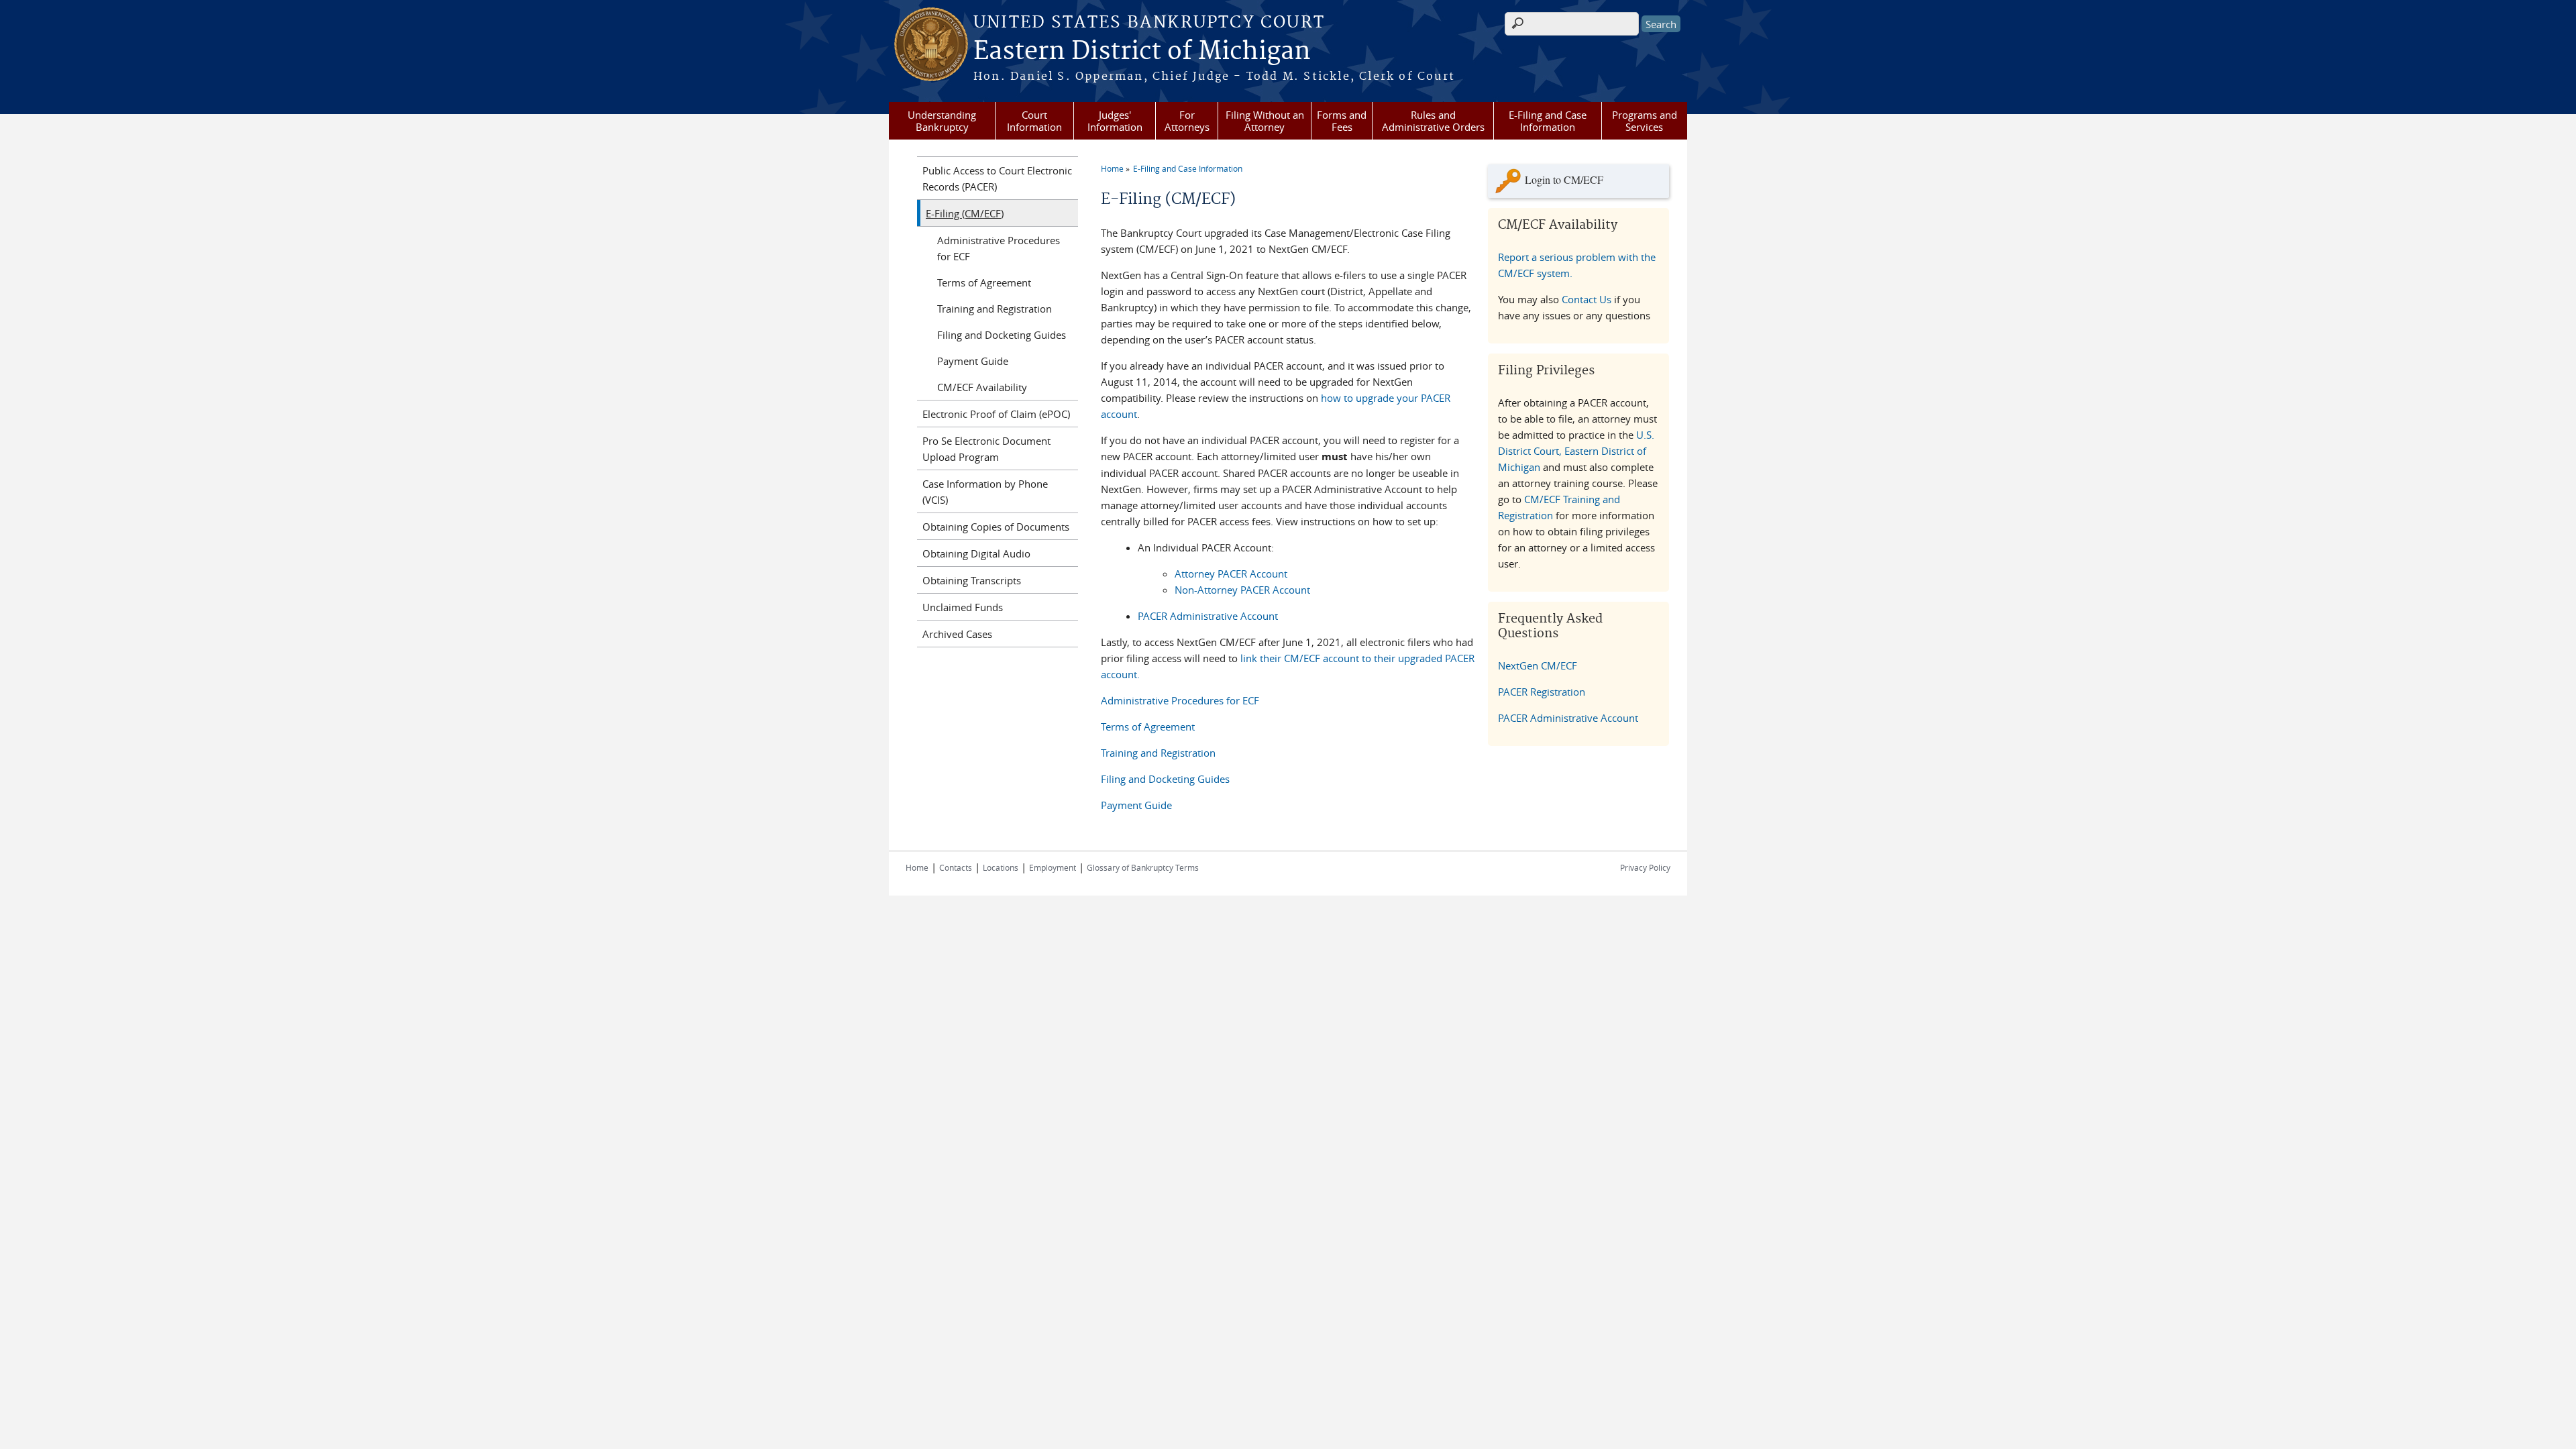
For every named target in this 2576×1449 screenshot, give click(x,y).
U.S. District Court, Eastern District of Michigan (1576, 451)
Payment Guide (1136, 805)
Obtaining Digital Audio (976, 553)
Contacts (956, 867)
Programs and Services (1645, 121)
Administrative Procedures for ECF (1180, 700)
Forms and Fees (1342, 121)
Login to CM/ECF (1564, 179)
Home (1112, 168)
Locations (1001, 867)
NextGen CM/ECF (1538, 665)
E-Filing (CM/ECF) (965, 213)
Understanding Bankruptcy (942, 121)
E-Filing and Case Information (1548, 121)
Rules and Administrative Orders (1433, 121)
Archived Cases (957, 634)
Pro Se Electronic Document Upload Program (986, 449)
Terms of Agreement (1148, 727)
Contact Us (1587, 299)
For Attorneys (1187, 121)
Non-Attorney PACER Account (1242, 590)
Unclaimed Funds (963, 607)
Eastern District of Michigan (1142, 52)
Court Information (1034, 121)
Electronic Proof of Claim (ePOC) (996, 414)
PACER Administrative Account (1208, 616)
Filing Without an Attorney (1265, 121)
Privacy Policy (1645, 867)
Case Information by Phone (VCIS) (985, 492)
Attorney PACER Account (1231, 574)
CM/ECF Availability (982, 387)
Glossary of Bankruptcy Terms (1143, 867)
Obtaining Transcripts (972, 580)
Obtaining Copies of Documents (996, 527)
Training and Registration (1158, 753)
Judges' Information (1115, 121)
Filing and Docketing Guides (1165, 779)
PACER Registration (1542, 692)
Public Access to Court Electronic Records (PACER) (997, 178)
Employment (1053, 867)
